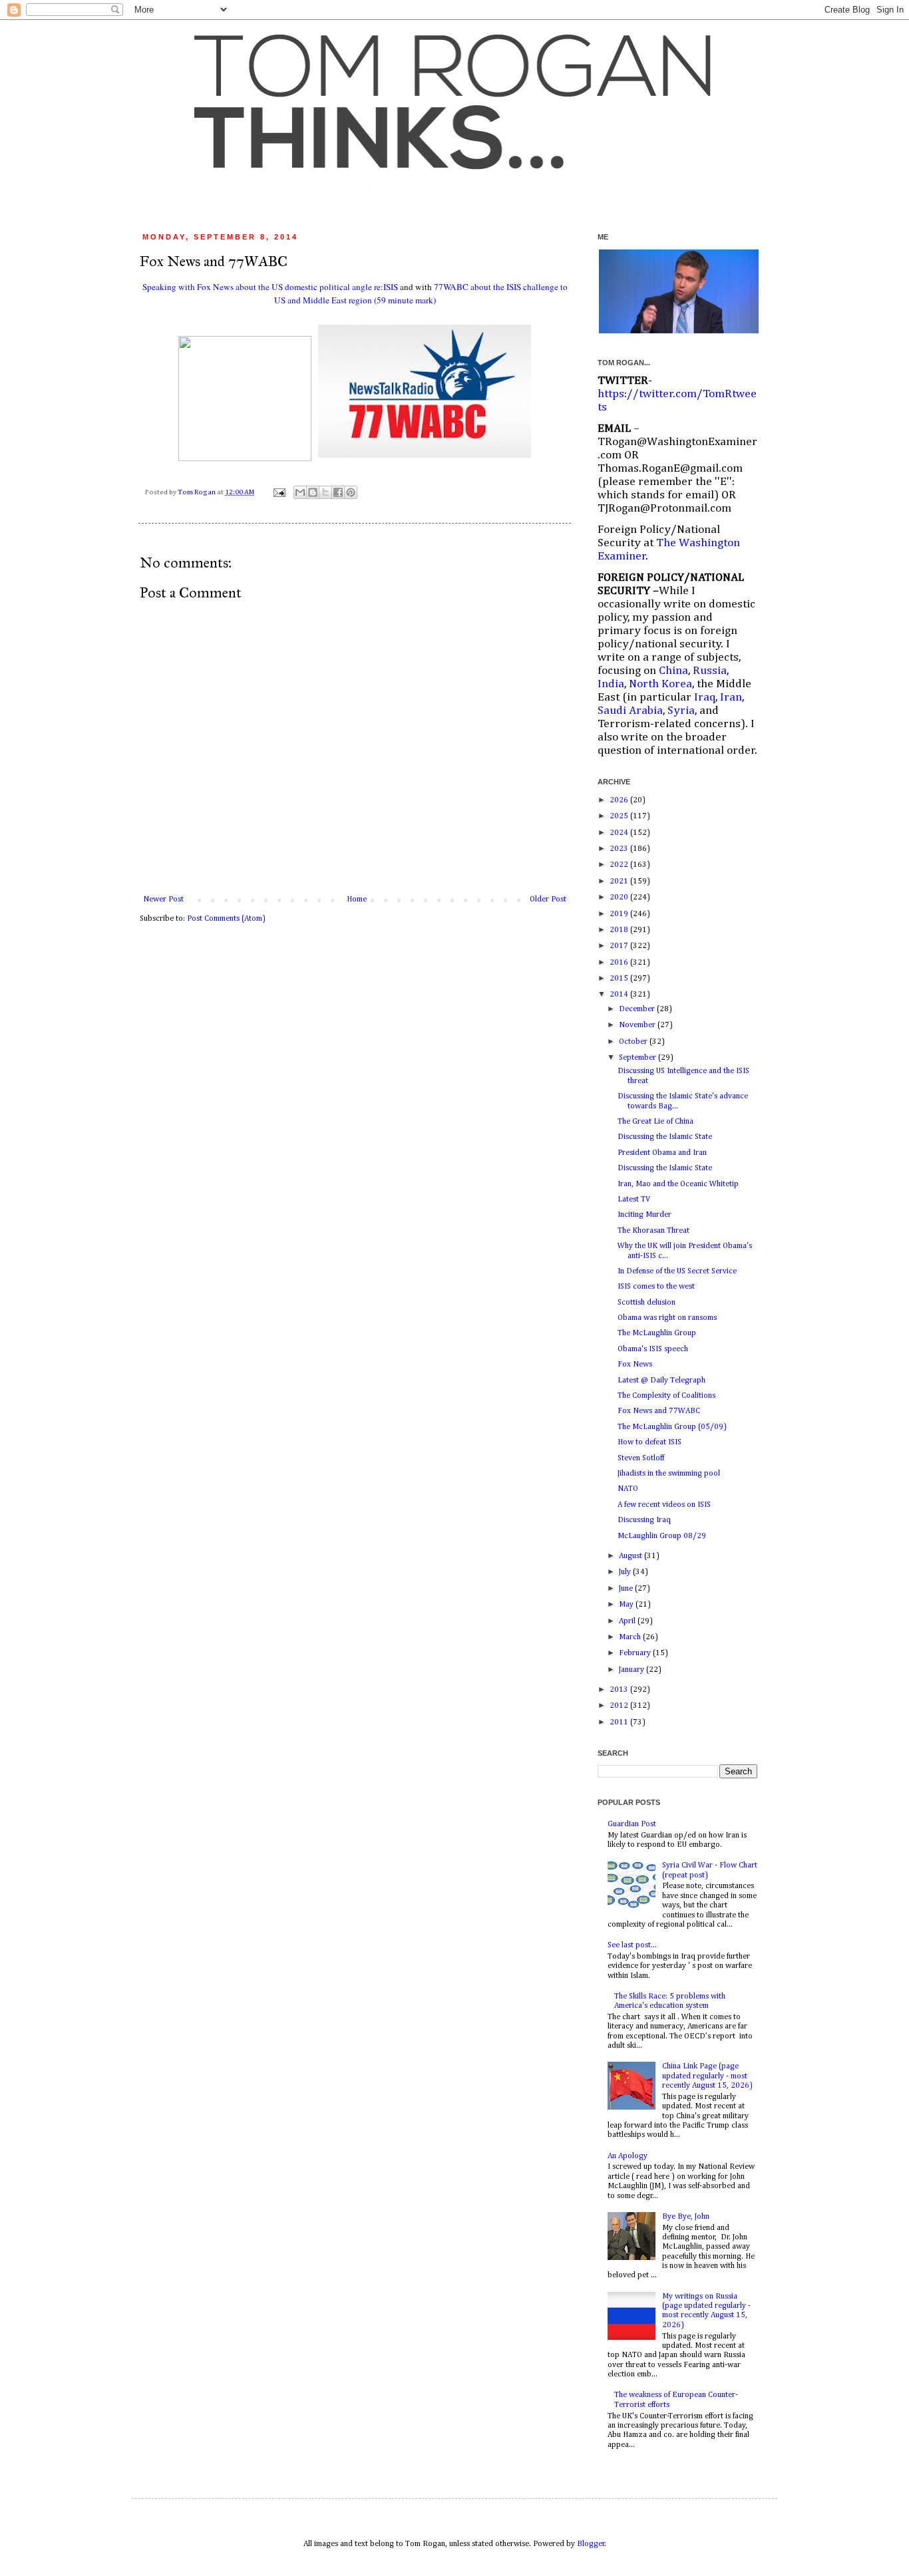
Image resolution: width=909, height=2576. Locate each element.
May (627, 1605)
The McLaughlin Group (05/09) (672, 1427)
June (627, 1589)
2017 (620, 946)
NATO (628, 1489)
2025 (620, 816)
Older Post (548, 899)
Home (357, 899)
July (626, 1572)
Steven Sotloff (641, 1458)
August (632, 1556)
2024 (620, 833)
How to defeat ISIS (649, 1442)
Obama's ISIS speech (653, 1349)
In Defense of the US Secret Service (677, 1271)
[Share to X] (325, 492)
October (634, 1042)
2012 (620, 1706)
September (638, 1058)
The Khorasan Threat (653, 1231)
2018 (620, 930)
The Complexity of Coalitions (666, 1396)
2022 (620, 865)
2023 (620, 849)
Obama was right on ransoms (667, 1318)
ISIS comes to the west (656, 1287)
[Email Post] (278, 492)
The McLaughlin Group (657, 1333)
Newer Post (163, 899)
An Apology (628, 2156)
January (633, 1670)
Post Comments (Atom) (226, 919)
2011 (620, 1722)
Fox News (635, 1365)
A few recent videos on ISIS (664, 1505)
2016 (620, 963)
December (638, 1009)
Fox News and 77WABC (659, 1411)
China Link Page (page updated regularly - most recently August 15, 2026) (707, 2076)
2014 (620, 995)
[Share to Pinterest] (351, 492)
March (631, 1637)
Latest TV (634, 1200)
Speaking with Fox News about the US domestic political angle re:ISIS (270, 287)
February (636, 1653)
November (638, 1025)
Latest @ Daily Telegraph (661, 1380)
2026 (620, 800)
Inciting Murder (644, 1215)
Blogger (591, 2544)
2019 (620, 914)
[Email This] (300, 492)
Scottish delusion (646, 1303)
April (628, 1621)
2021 (620, 882)
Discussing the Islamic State (665, 1137)
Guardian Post (632, 1824)
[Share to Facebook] (338, 492)
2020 (620, 897)
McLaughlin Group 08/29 (662, 1536)
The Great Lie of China (655, 1122)
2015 (620, 979)
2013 (620, 1690)
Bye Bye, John (686, 2217)
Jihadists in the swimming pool (669, 1474)
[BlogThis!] (313, 492)
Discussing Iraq (644, 1520)
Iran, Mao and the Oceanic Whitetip (678, 1184)
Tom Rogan (197, 492)
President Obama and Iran (662, 1153)
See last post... (632, 1945)
